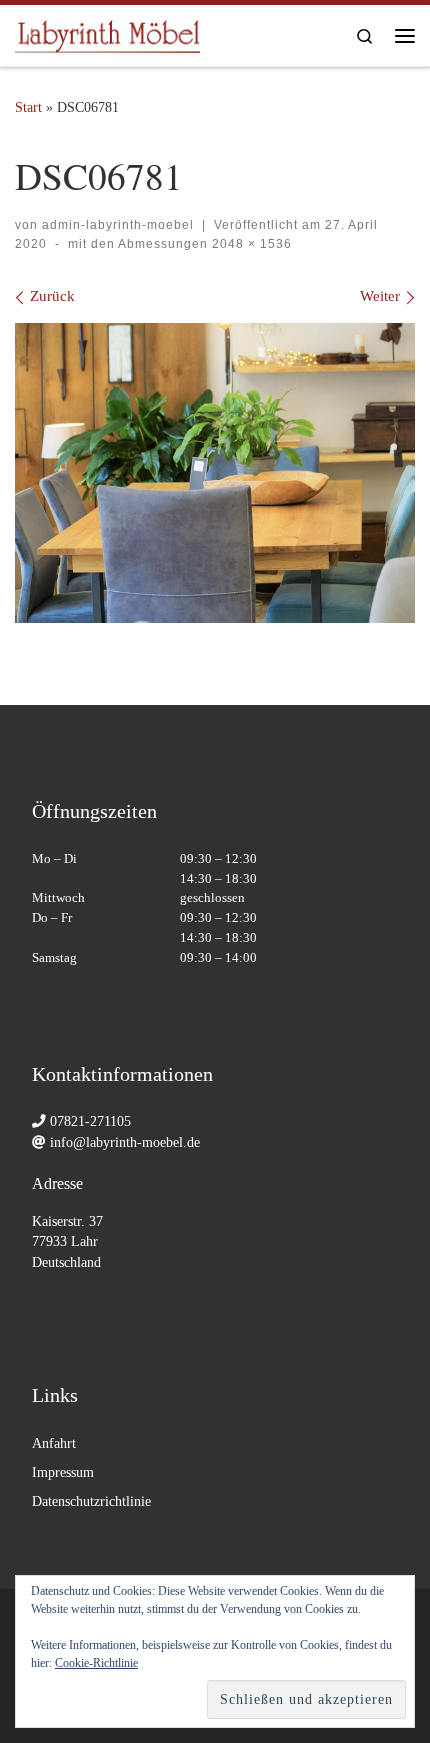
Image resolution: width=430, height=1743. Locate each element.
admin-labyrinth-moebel (118, 225)
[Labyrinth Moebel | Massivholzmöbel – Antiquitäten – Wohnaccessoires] (107, 32)
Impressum (63, 1472)
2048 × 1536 (250, 244)
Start (28, 107)
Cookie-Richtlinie (96, 1663)
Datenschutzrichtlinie (91, 1501)
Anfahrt (54, 1443)
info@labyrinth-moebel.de (125, 1142)
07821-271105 (90, 1121)
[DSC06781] (215, 473)
